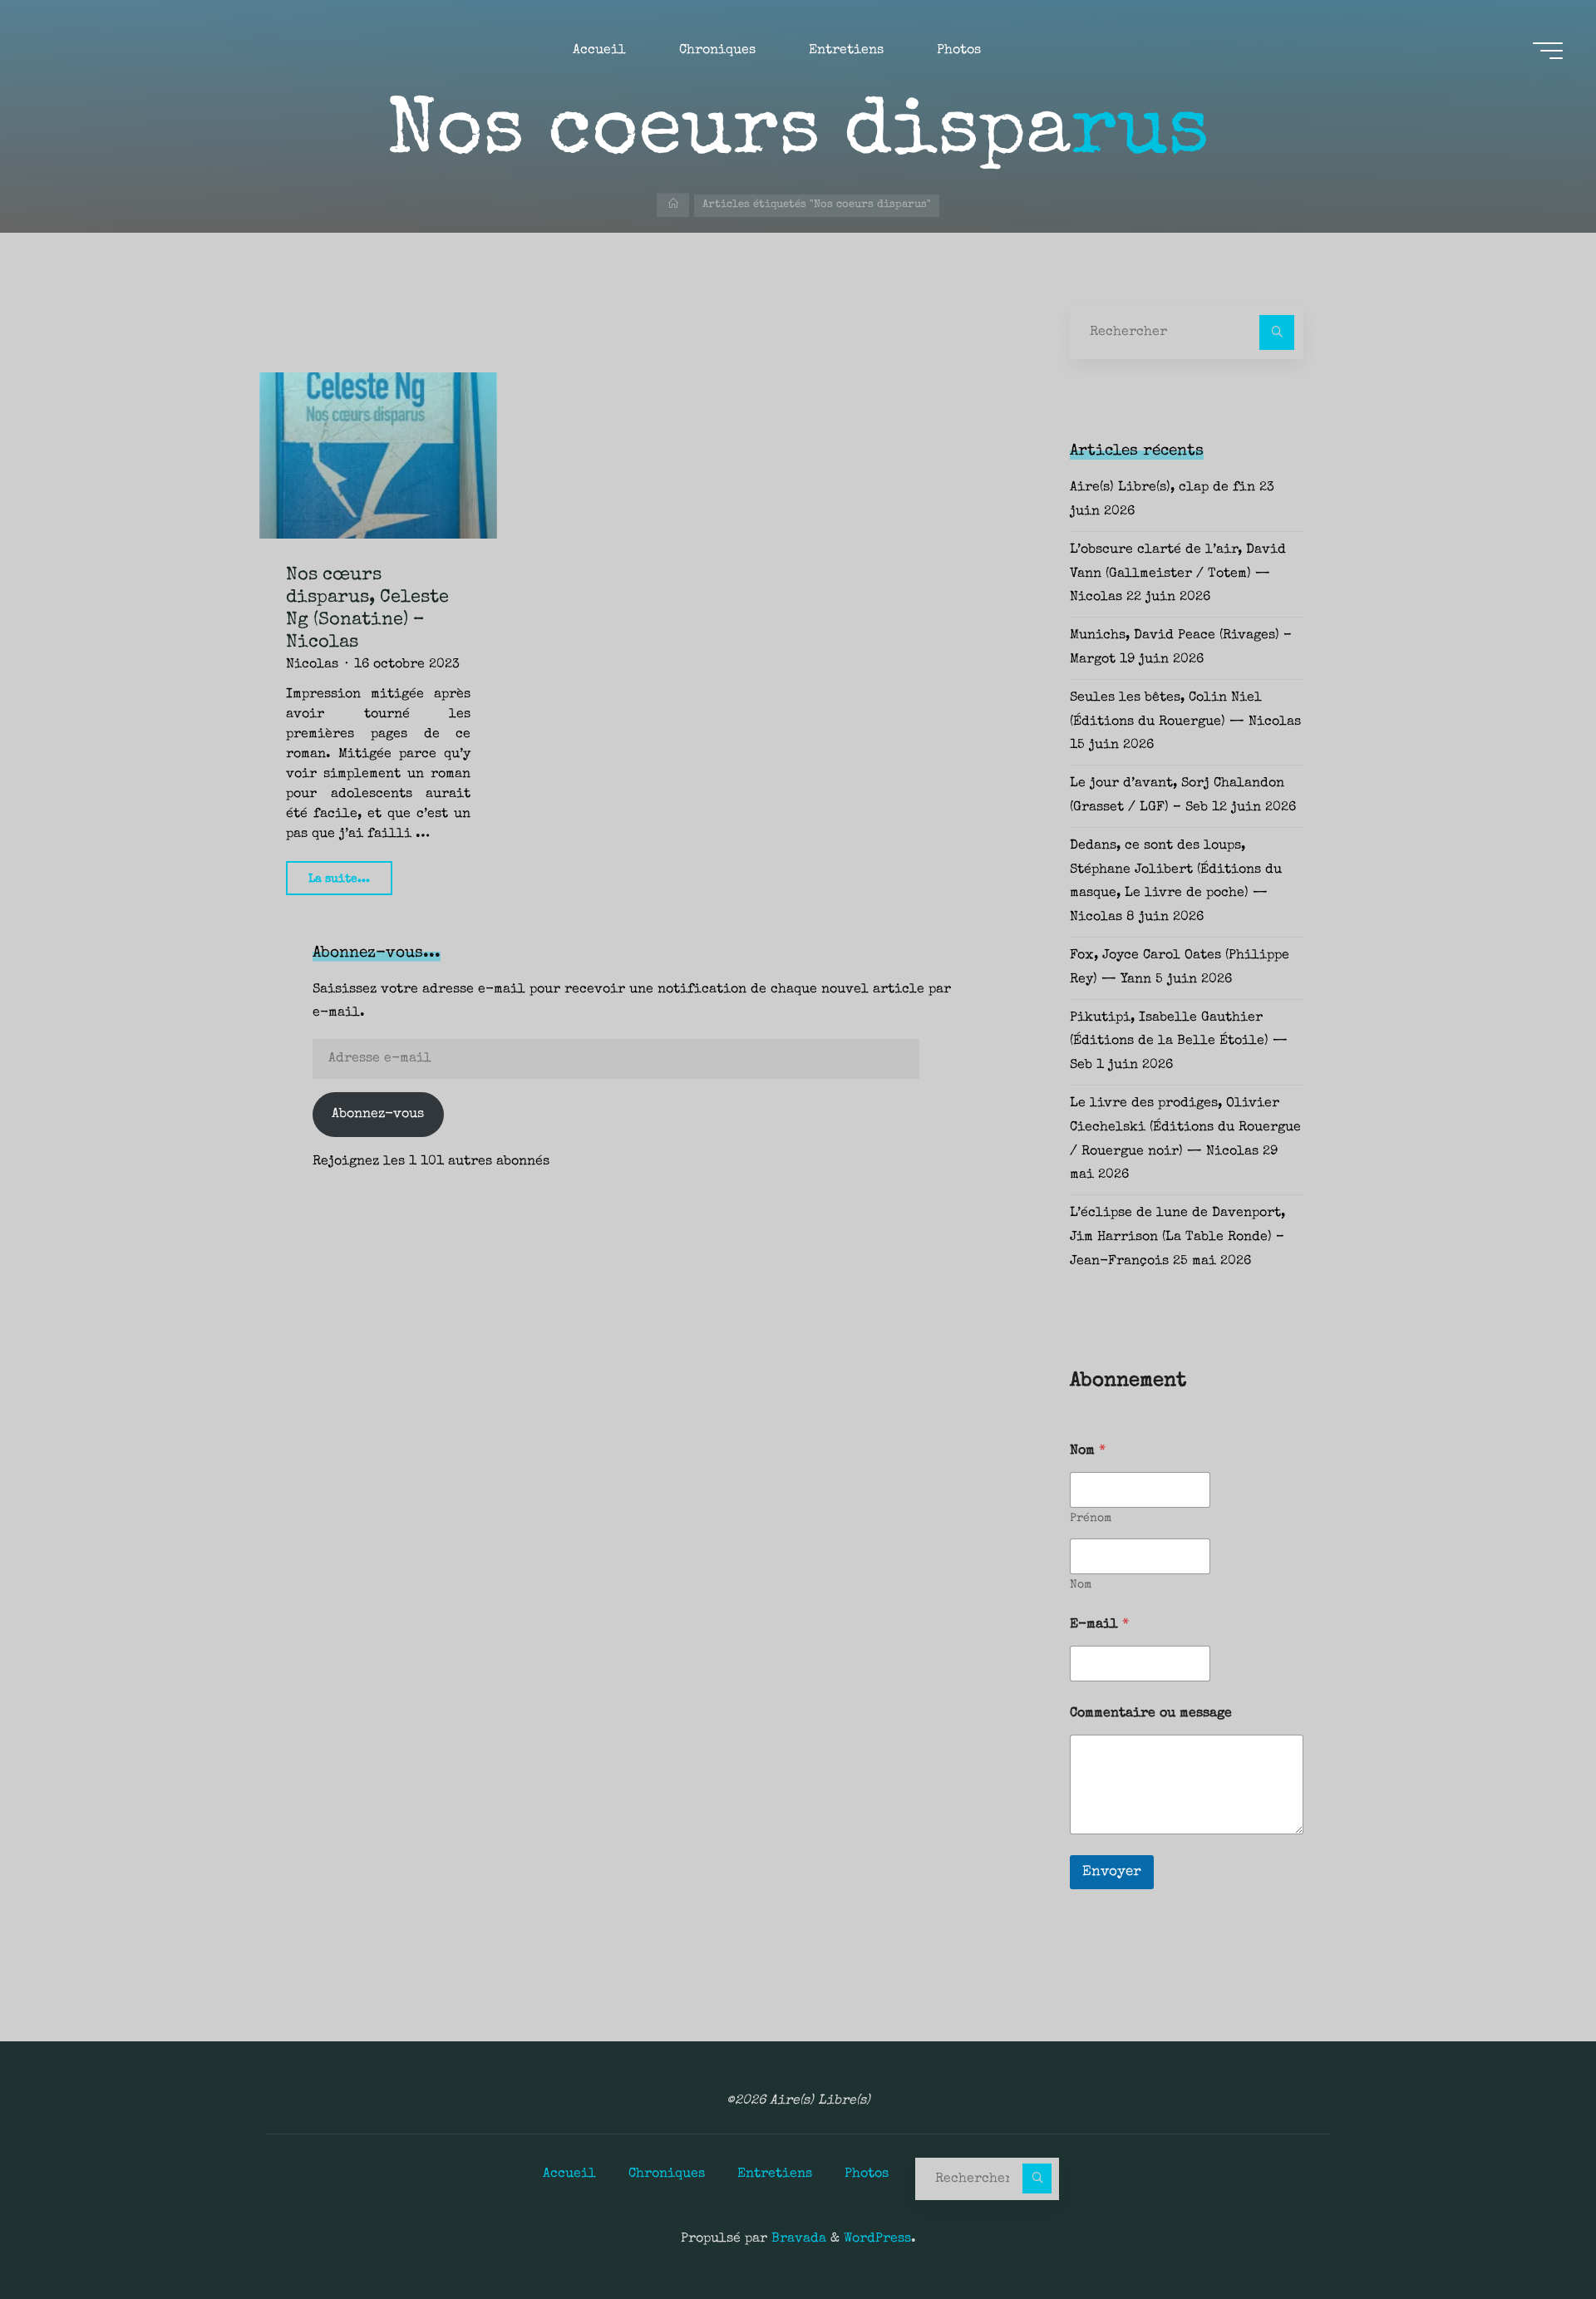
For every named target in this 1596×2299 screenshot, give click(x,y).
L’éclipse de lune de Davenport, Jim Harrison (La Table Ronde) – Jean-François (1177, 1238)
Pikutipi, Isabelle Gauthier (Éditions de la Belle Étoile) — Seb (1179, 1042)
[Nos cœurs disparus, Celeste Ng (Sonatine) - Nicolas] (378, 455)
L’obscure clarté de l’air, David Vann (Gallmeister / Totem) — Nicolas (1178, 574)
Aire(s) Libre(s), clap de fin (1163, 488)
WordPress (877, 2239)
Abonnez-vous (378, 1115)
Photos (867, 2174)
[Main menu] (1548, 51)
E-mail (1099, 1625)
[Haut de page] (1531, 2234)
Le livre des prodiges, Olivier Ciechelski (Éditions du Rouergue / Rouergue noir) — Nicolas (1185, 1128)
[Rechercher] (1277, 332)
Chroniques (667, 2174)
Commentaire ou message (1151, 1714)
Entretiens (775, 2174)
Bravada (797, 2239)
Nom (1081, 1585)
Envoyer (1112, 1872)
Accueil (569, 2174)
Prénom (1091, 1519)
